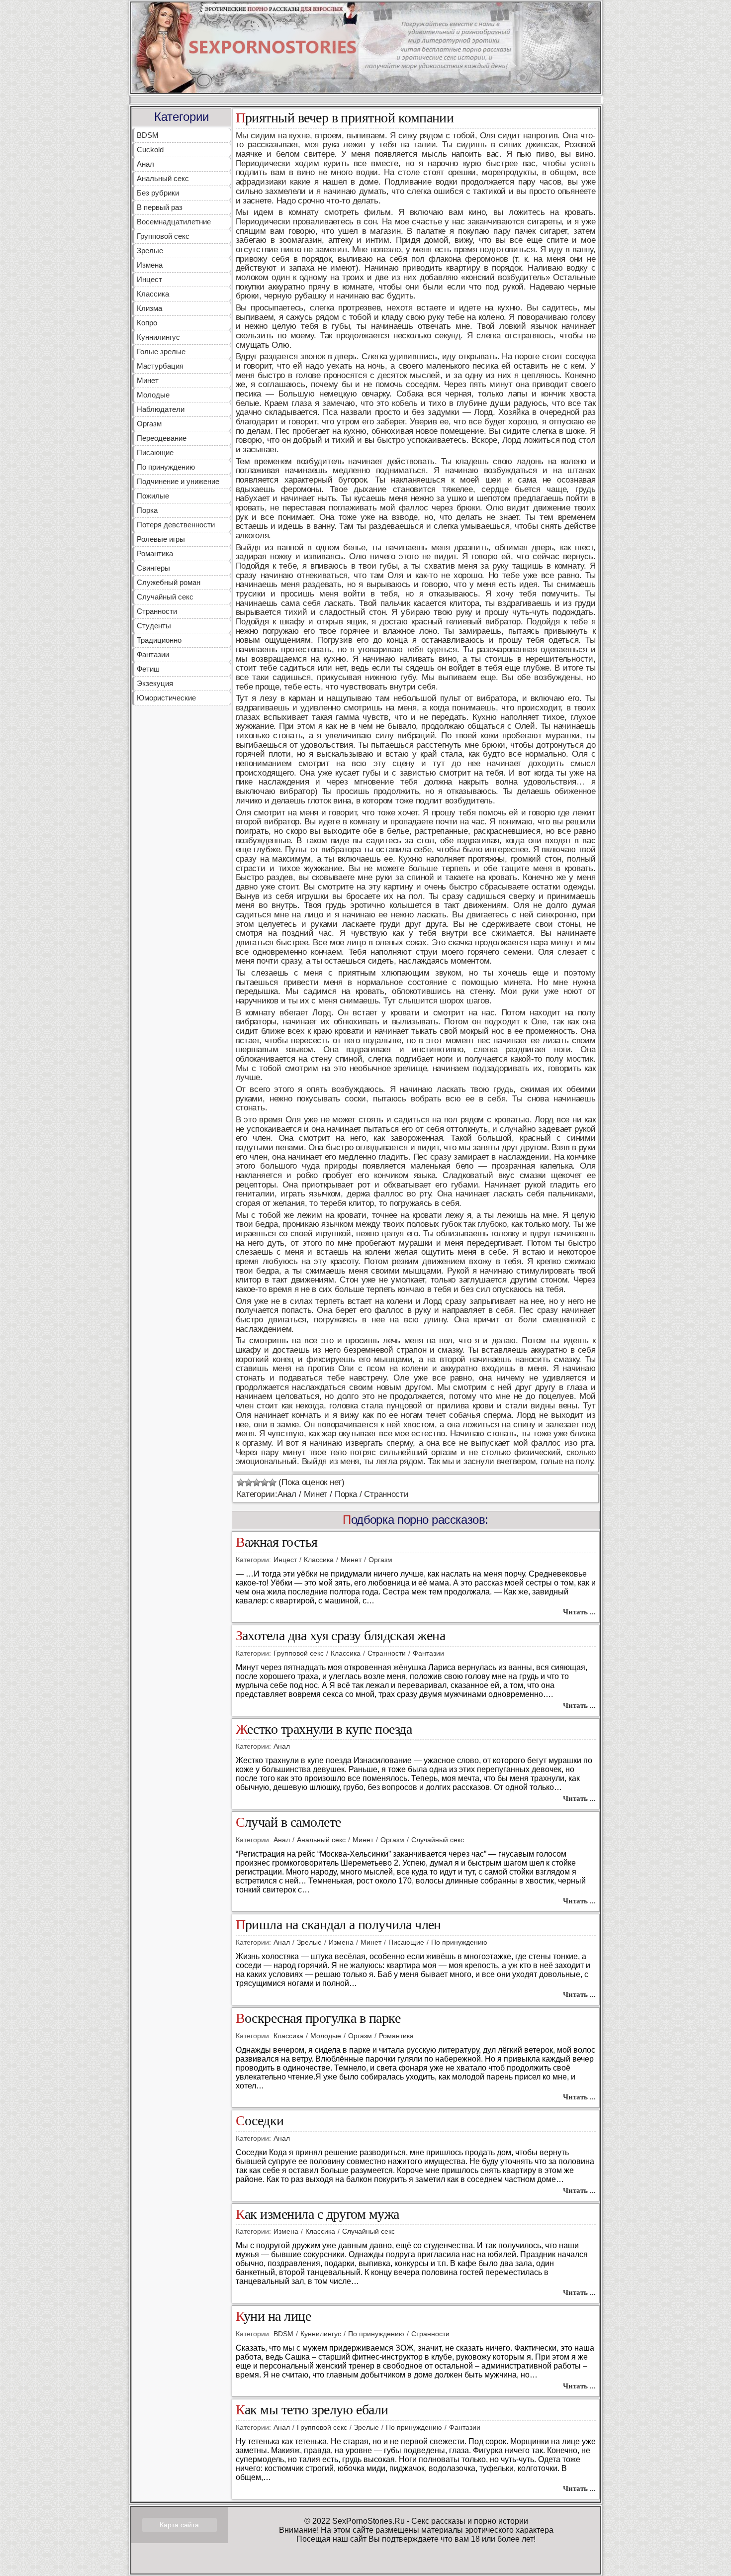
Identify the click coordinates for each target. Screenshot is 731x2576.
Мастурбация (160, 366)
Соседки (260, 2121)
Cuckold (150, 149)
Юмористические (166, 698)
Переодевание (162, 438)
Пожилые (153, 496)
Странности (157, 611)
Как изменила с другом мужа (318, 2215)
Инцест (149, 279)
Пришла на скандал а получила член (338, 1925)
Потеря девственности (176, 525)
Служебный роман (169, 582)
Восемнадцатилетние (174, 222)
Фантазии (153, 654)
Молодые (153, 395)
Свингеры (153, 568)
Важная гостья (277, 1542)
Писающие (155, 452)
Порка (147, 510)
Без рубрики (158, 193)
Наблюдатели (161, 409)
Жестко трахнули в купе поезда (324, 1730)
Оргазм (149, 424)
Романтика (155, 553)
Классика (153, 294)
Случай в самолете (288, 1823)
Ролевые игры (161, 539)
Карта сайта (179, 2525)
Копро (147, 323)
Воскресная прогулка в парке (318, 2019)
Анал (145, 164)
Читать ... (579, 1612)
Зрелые (150, 250)
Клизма (149, 308)
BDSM (148, 135)
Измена (150, 265)
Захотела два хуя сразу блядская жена (341, 1636)
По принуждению (166, 467)
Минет (148, 380)
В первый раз (160, 207)
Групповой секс (163, 236)
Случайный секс (165, 597)
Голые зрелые (161, 351)
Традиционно (159, 640)
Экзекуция (155, 683)
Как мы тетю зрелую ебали (312, 2410)
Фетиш (148, 669)
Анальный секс (163, 178)
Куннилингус (158, 337)
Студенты (154, 626)
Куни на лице (274, 2317)
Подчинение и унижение (178, 481)
